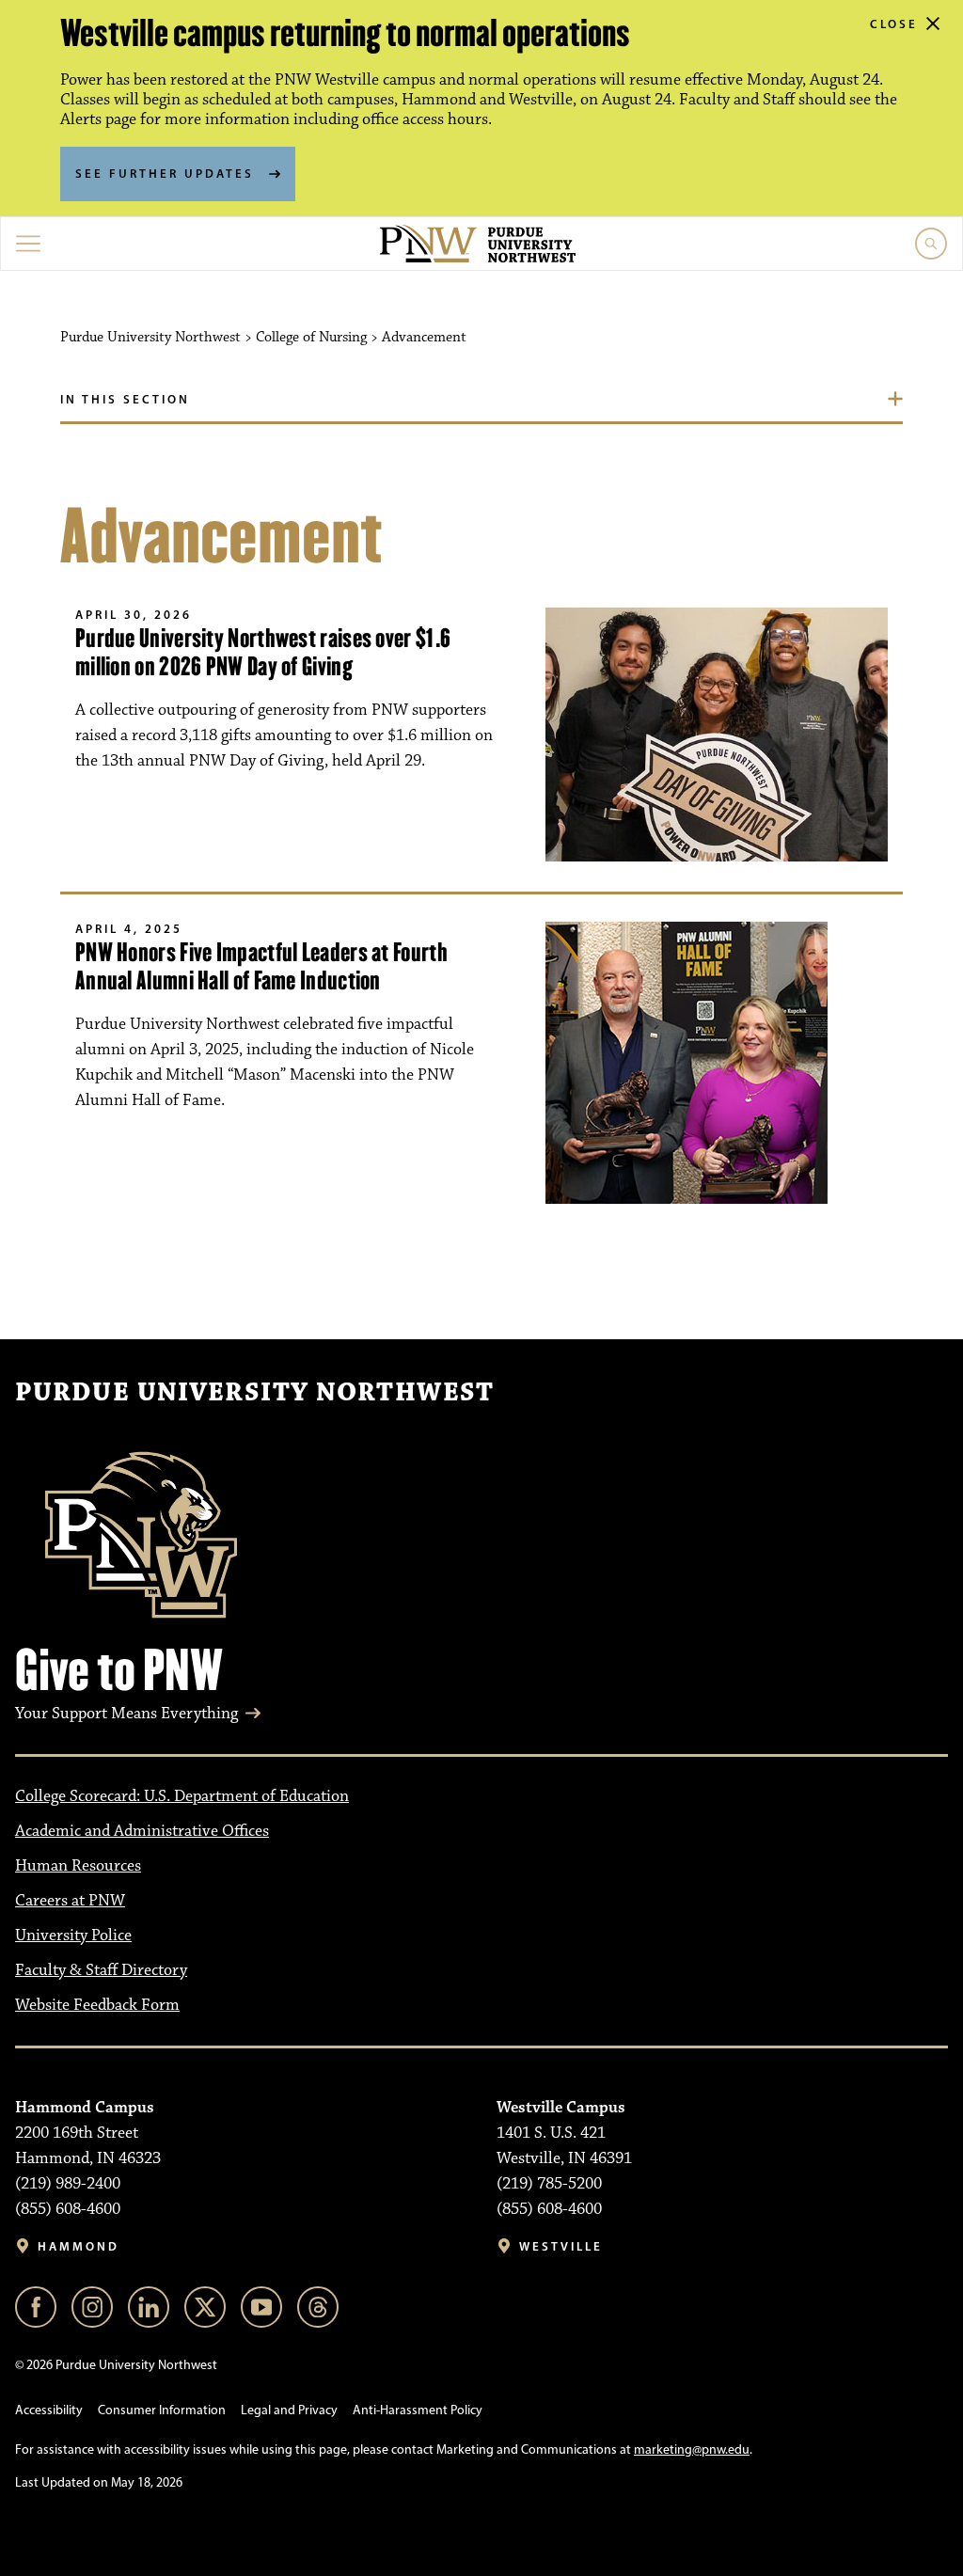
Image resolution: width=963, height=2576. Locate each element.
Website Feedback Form (97, 2005)
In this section (125, 399)
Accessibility (49, 2410)
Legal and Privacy (289, 2410)
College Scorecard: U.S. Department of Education (182, 1796)
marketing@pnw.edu (692, 2450)
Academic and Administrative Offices (142, 1831)
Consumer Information (162, 2410)
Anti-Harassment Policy (418, 2410)
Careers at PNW (70, 1901)
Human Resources (78, 1866)
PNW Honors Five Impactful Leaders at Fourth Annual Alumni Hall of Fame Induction (261, 966)
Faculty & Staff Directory (101, 1970)
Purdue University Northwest (254, 1393)
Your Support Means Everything (126, 1714)
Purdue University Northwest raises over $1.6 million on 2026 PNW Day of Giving (263, 652)
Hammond (79, 2246)
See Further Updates (165, 173)
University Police (73, 1936)
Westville (561, 2246)
